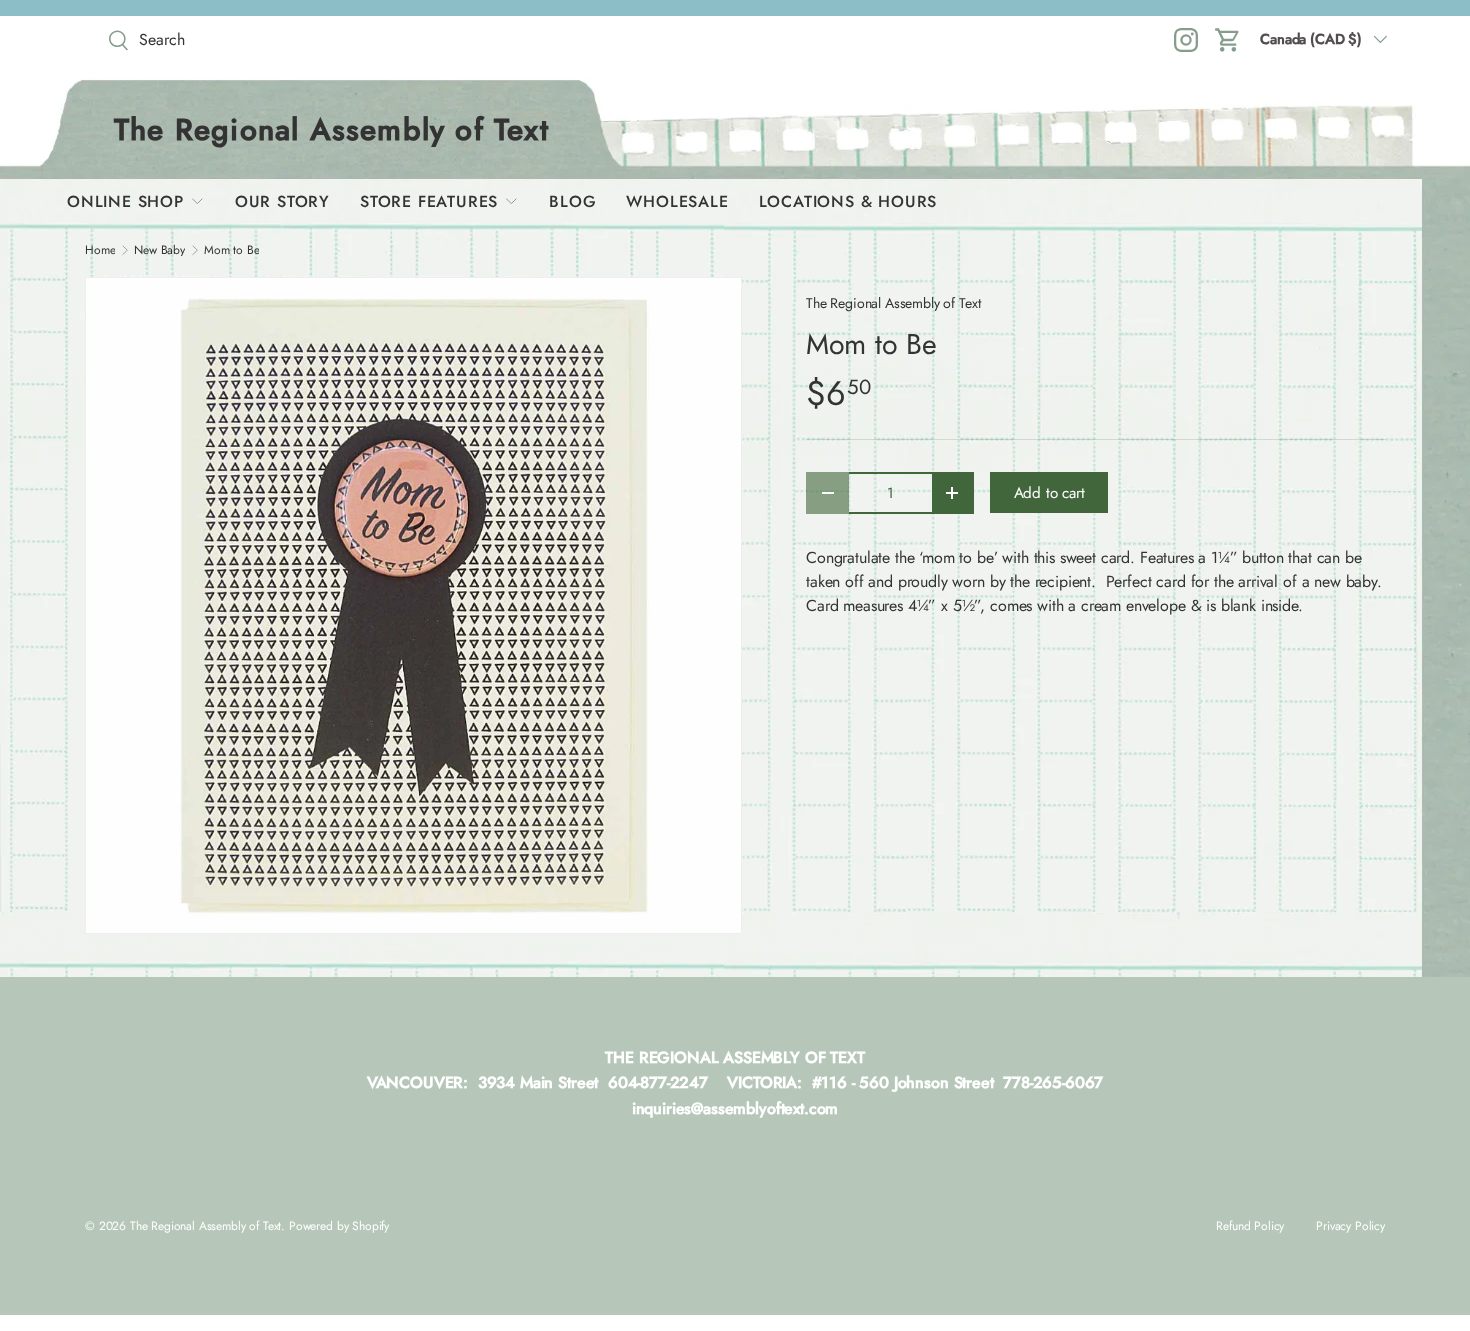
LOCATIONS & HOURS (848, 201)
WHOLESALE (677, 201)
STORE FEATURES (429, 201)
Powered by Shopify (339, 1226)
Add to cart (1049, 493)
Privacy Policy (1350, 1226)
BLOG (572, 201)
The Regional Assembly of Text (893, 303)
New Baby (159, 250)
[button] (1228, 40)
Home (100, 250)
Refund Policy (1250, 1226)
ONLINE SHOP (125, 201)
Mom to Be (232, 250)
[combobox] (245, 39)
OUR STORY (282, 201)
